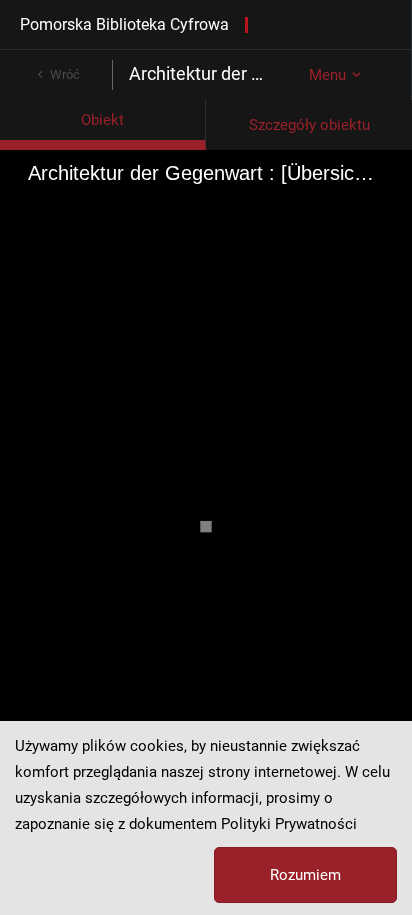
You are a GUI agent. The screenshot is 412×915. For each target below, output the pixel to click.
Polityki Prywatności (289, 824)
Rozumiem (305, 875)
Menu (327, 75)
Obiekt (102, 120)
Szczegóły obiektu (309, 125)
